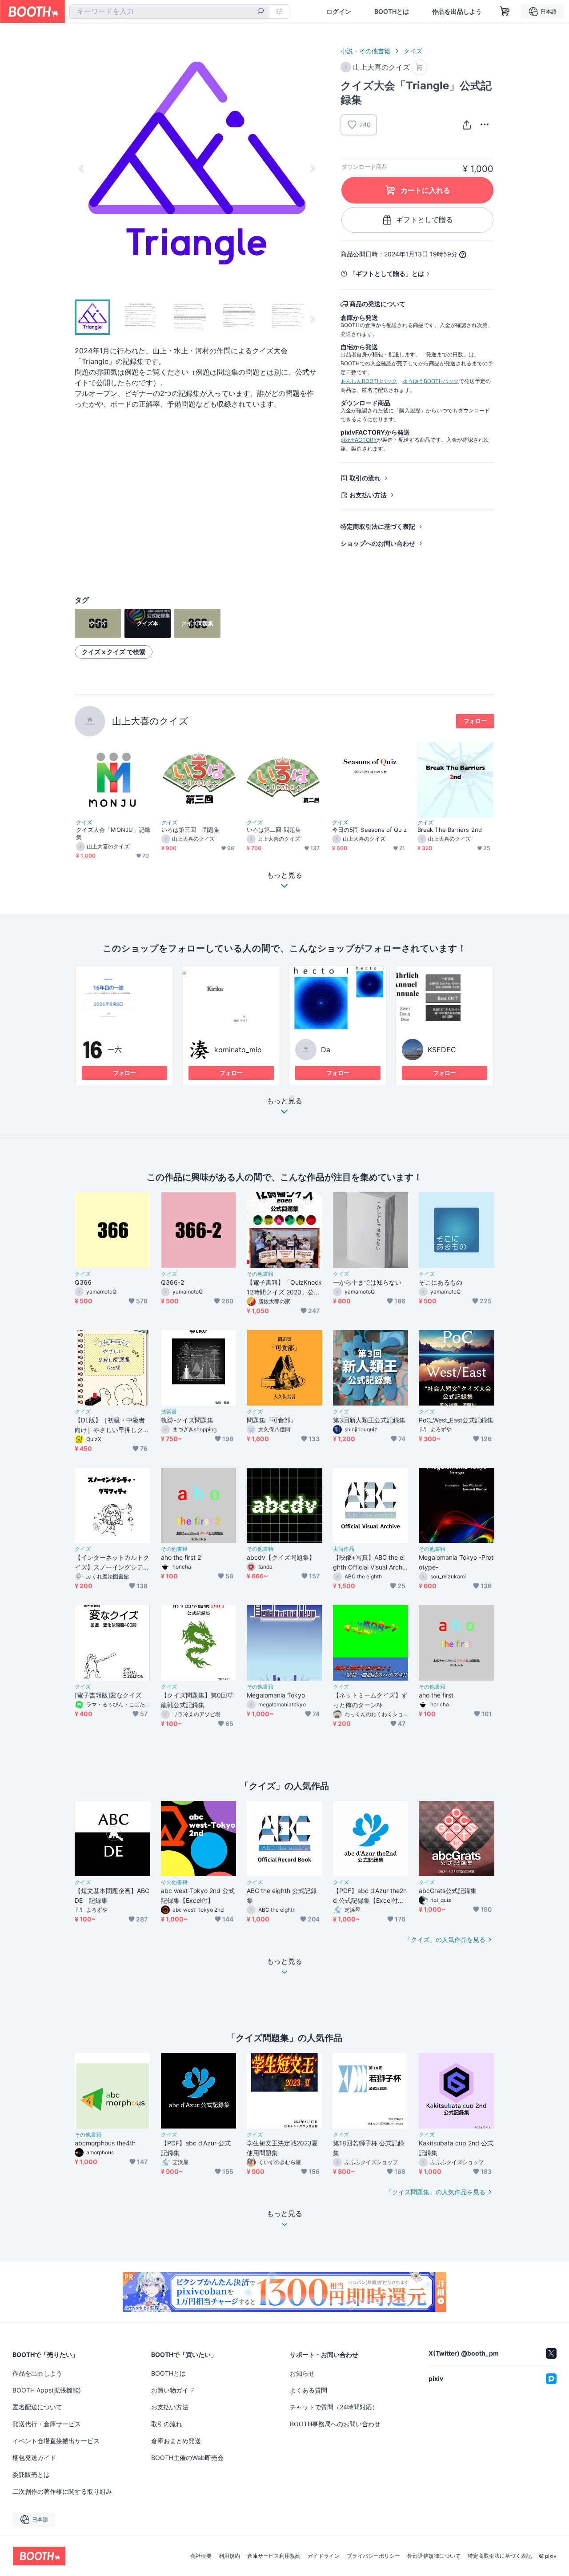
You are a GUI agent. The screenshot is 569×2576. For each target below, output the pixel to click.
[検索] (260, 12)
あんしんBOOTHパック (369, 381)
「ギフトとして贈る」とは (387, 274)
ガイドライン (324, 2556)
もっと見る (284, 1101)
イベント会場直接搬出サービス (56, 2441)
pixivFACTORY (359, 440)
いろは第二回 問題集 (274, 830)
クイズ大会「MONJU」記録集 (113, 833)
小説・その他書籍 (365, 51)
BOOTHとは (392, 12)
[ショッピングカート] (505, 12)
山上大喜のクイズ (150, 721)
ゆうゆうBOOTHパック (431, 381)
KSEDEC (442, 1050)
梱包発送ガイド (34, 2458)
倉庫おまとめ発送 (176, 2441)
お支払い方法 (368, 495)
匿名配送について (37, 2407)
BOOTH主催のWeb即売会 (187, 2458)
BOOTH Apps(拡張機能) (47, 2390)
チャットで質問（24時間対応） (334, 2407)
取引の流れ (365, 478)
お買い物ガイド (173, 2390)
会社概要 (201, 2556)
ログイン (339, 12)
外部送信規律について (434, 2556)
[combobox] (169, 12)
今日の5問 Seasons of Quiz (369, 830)
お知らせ (302, 2373)
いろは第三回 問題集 (190, 830)
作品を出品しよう (457, 12)
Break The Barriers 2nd (450, 830)
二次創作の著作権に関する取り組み (62, 2491)
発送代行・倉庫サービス (47, 2424)
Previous (82, 168)
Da (326, 1050)
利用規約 (229, 2556)
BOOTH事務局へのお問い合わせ (335, 2424)
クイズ (413, 51)
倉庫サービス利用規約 (274, 2556)
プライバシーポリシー (373, 2556)
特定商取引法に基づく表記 (378, 526)
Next (312, 168)
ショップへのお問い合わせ (378, 543)
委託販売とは (31, 2474)
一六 (115, 1050)
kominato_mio (238, 1050)
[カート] (419, 67)
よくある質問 (309, 2390)
